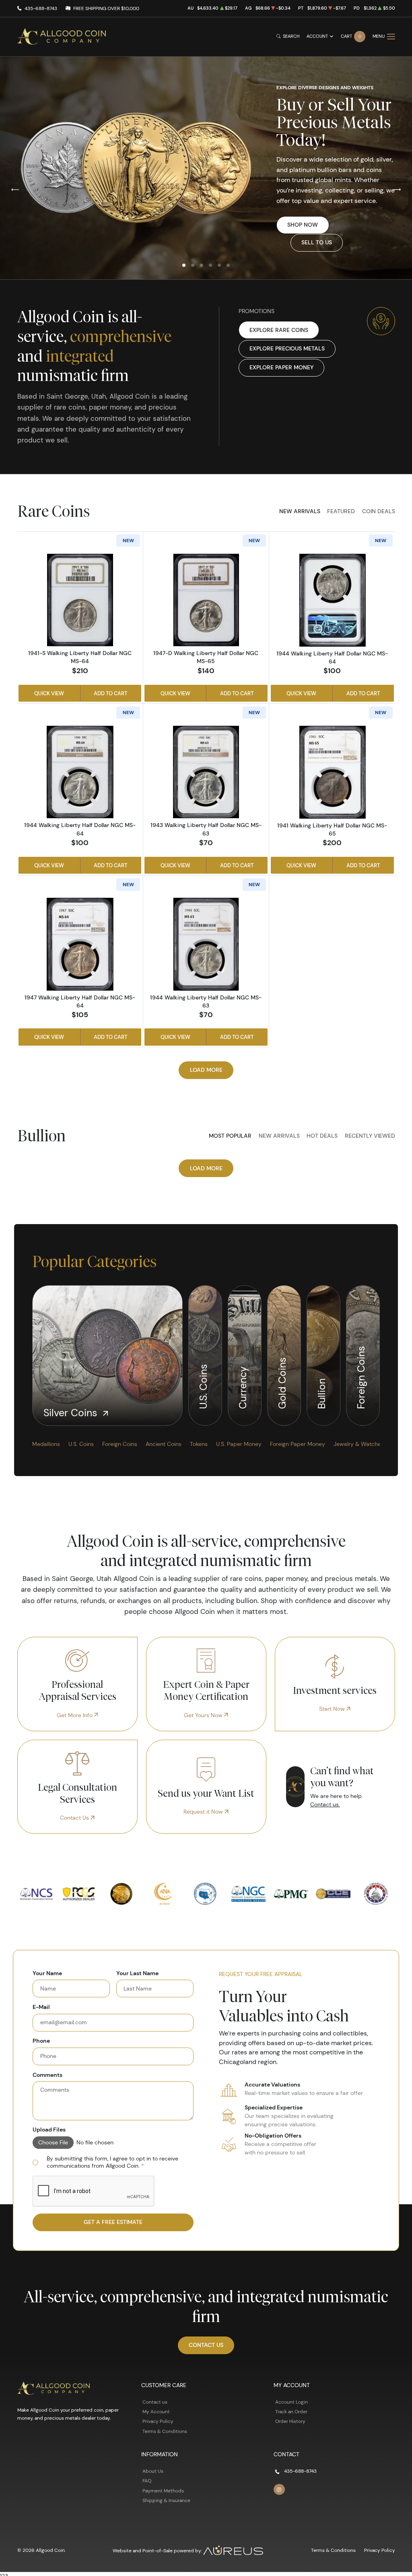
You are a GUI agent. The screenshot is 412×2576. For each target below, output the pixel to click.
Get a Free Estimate (113, 2222)
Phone (41, 2041)
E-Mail (41, 2007)
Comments (47, 2075)
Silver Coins (72, 1413)
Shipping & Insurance (166, 2500)
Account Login (291, 2402)
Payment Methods (163, 2491)
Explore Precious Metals (287, 348)
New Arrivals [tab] (300, 511)
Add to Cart (110, 693)
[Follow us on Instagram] (279, 2490)
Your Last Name (137, 1973)
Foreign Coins (361, 1376)
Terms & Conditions (165, 2431)
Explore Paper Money (281, 367)
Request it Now (204, 1812)
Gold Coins (282, 1382)
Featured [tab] (341, 511)
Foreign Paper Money (298, 1444)
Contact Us (75, 1818)
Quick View (49, 693)
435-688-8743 (41, 8)
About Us (153, 2471)
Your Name (47, 1973)
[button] (184, 265)
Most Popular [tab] (230, 1136)
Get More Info (75, 1715)
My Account (156, 2411)
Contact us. (325, 1804)
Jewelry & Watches (359, 1444)
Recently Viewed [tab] (370, 1136)
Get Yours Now (204, 1715)
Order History (290, 2421)
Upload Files (49, 2130)
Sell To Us (317, 242)
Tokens (199, 1444)
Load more (206, 1070)
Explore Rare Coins (279, 330)
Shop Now (303, 225)
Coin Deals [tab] (379, 511)
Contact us (155, 2402)
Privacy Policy (158, 2421)
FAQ (147, 2481)
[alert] (113, 2162)
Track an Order (291, 2411)
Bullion (322, 1392)
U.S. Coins (203, 1385)
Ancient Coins (164, 1444)
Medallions (46, 1444)
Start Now (333, 1709)
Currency (243, 1386)
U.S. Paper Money (239, 1444)
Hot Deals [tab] (322, 1136)
